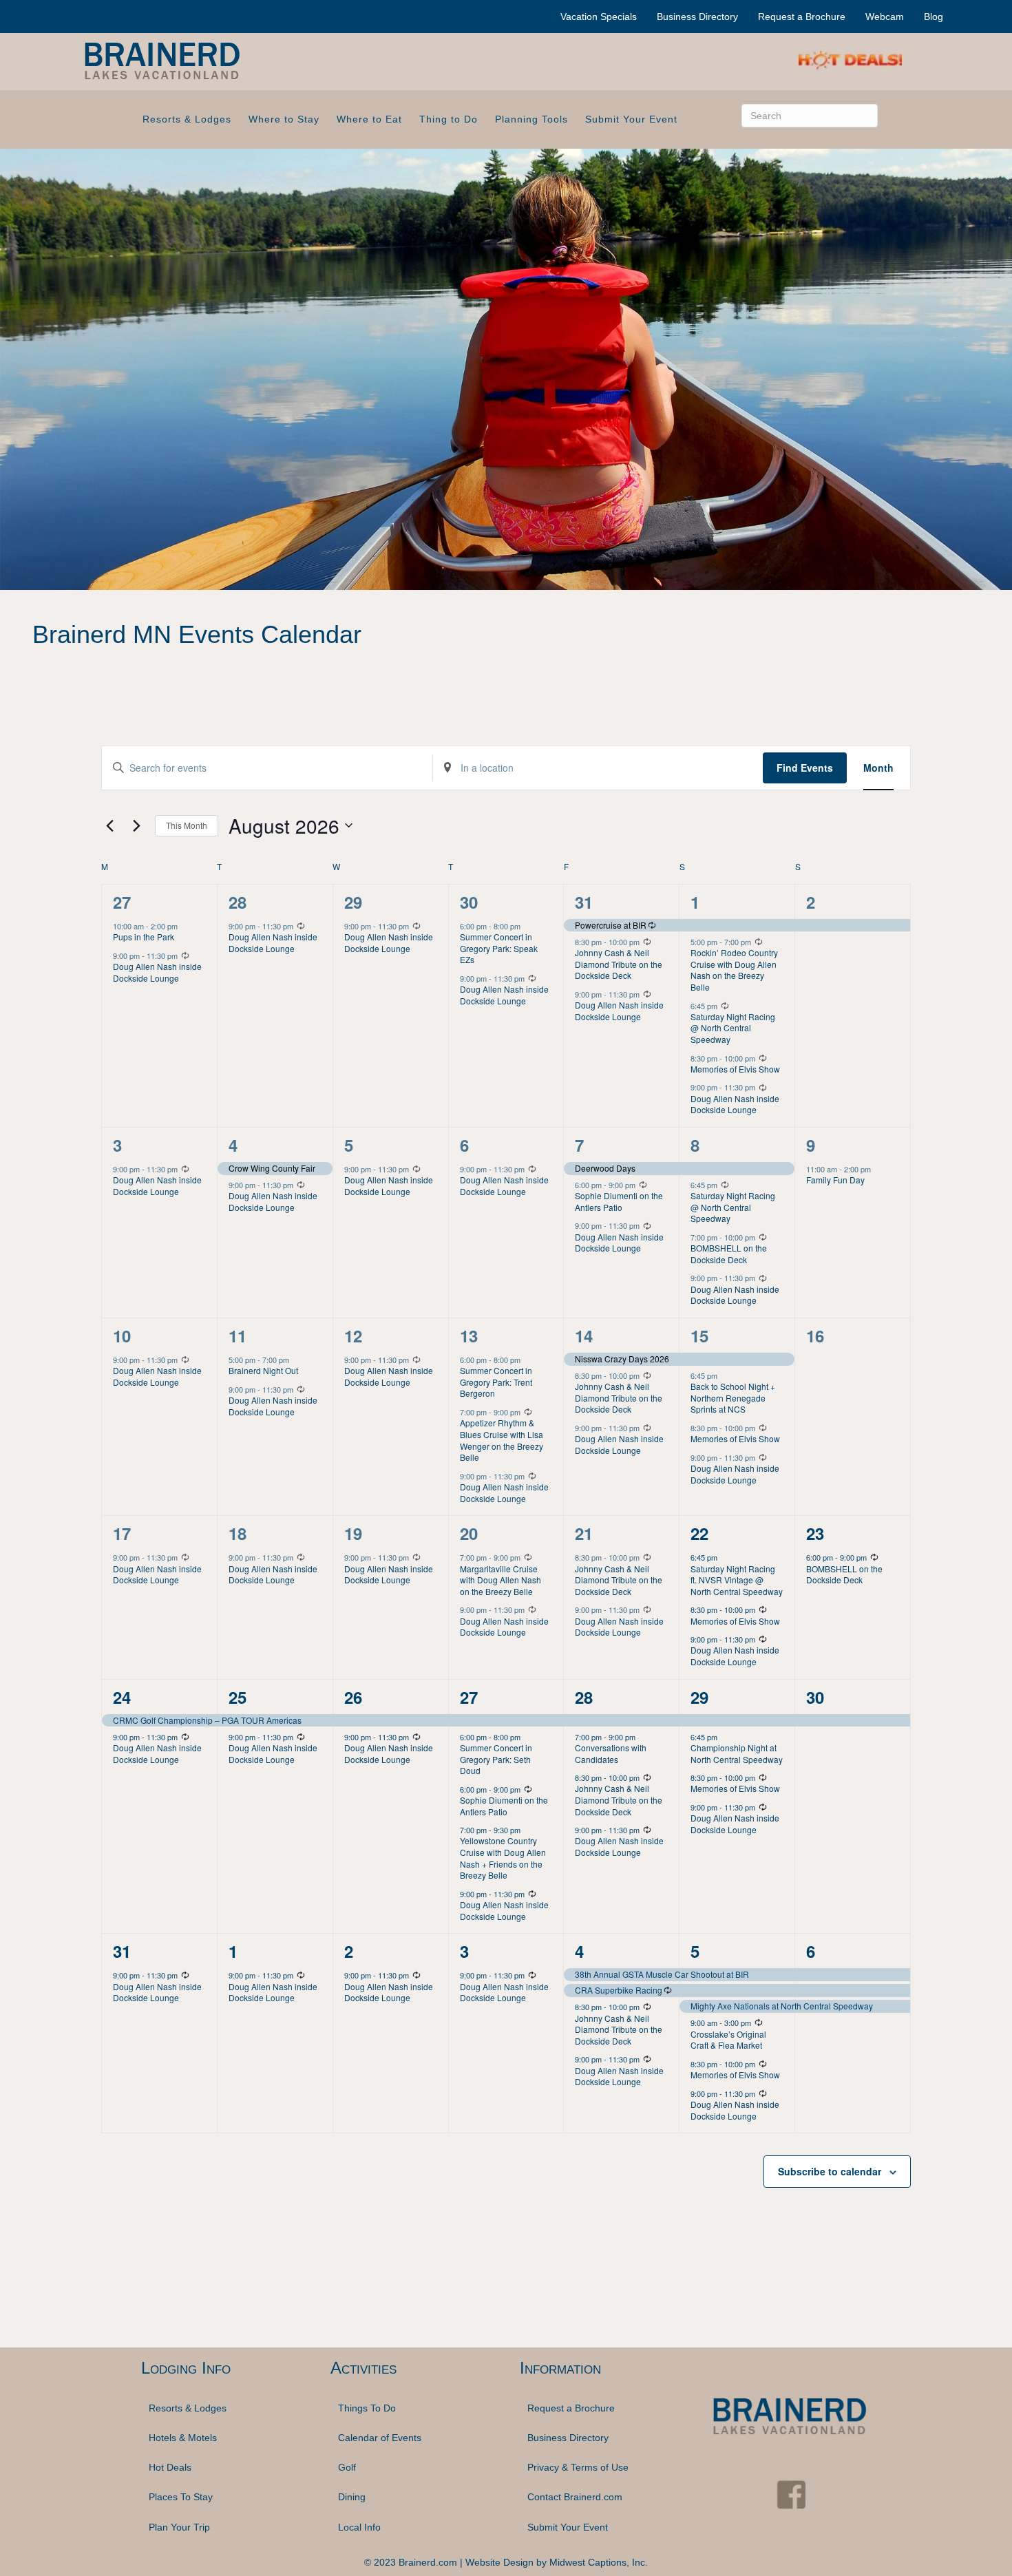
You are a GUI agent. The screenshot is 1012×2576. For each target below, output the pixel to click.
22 (699, 1533)
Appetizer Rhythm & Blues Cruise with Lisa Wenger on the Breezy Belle (502, 1440)
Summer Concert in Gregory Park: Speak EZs (499, 948)
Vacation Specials (599, 17)
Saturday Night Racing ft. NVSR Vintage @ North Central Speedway (737, 1580)
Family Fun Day (835, 1180)
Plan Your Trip (179, 2527)
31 (584, 902)
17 (122, 1533)
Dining (352, 2497)
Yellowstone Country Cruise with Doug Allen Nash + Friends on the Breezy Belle (503, 1858)
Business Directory (697, 17)
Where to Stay (284, 119)
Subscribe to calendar (830, 2171)
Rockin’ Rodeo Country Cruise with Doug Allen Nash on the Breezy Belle (734, 970)
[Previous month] (109, 825)
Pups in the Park (144, 937)
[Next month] (136, 825)
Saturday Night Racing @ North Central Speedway (733, 1028)
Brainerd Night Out (263, 1370)
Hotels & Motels (183, 2438)
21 (584, 1533)
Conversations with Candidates (611, 1753)
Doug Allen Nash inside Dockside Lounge (157, 972)
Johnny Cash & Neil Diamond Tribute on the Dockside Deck (619, 964)
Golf (347, 2467)
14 (584, 1335)
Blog (934, 17)
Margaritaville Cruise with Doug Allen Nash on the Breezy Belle (500, 1580)
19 (353, 1533)
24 (122, 1697)
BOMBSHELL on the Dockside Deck (729, 1254)
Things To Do (367, 2407)
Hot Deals (170, 2467)
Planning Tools (531, 119)
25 (238, 1697)
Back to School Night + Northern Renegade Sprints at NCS (733, 1397)
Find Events (805, 768)
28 (238, 902)
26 (353, 1697)
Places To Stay (181, 2497)
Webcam (885, 17)
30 (469, 902)
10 (122, 1335)
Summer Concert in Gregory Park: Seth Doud (496, 1759)
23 (815, 1533)
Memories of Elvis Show (735, 1069)
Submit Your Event (631, 119)
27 (122, 902)
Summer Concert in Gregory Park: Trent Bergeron (496, 1382)
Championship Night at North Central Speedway (737, 1753)
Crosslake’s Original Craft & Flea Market (728, 2040)
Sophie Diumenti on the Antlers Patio (619, 1201)
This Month (187, 825)
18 (238, 1533)
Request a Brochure (802, 17)
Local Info (359, 2527)
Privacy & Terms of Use (578, 2467)
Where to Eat (369, 119)
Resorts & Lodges (187, 119)
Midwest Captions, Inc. (599, 2562)
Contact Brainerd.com (575, 2497)
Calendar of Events (380, 2438)
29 (353, 902)
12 (353, 1335)
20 (469, 1533)
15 (699, 1335)
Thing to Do (449, 119)
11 (238, 1335)
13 (469, 1335)
